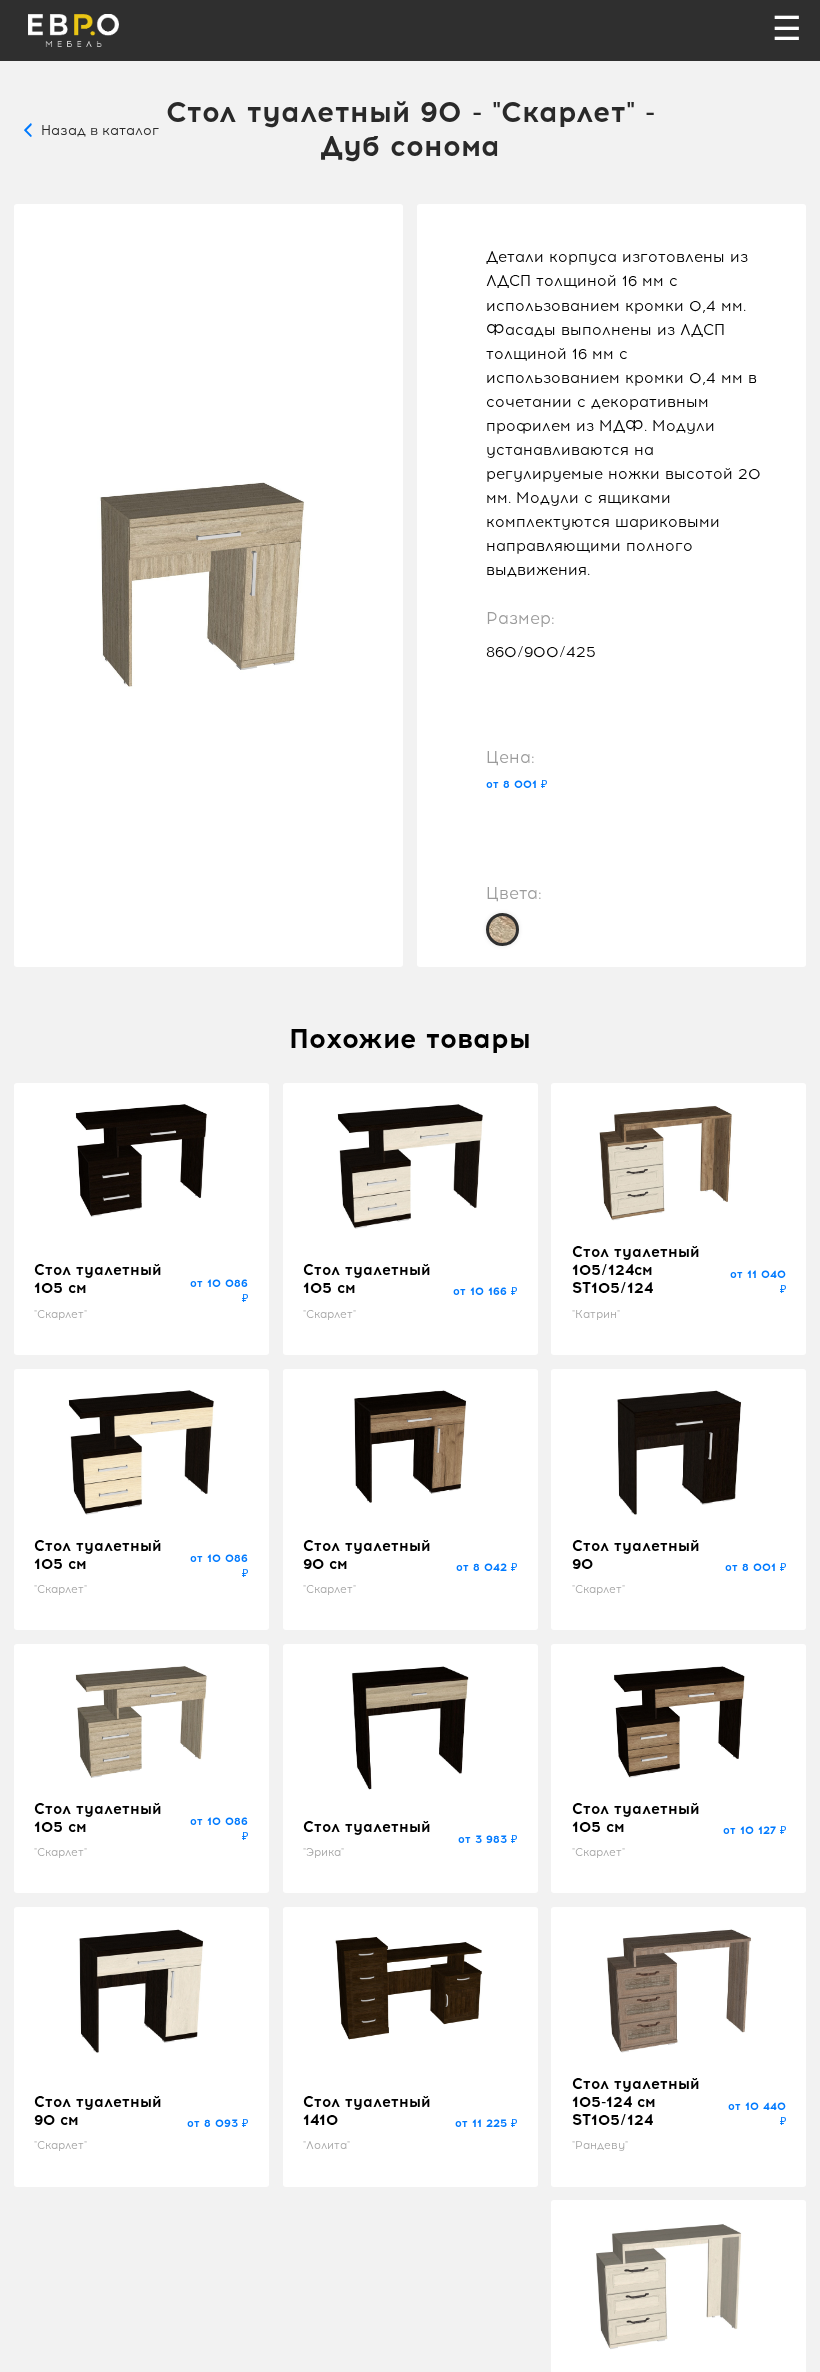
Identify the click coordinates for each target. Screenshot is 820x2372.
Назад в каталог (100, 130)
